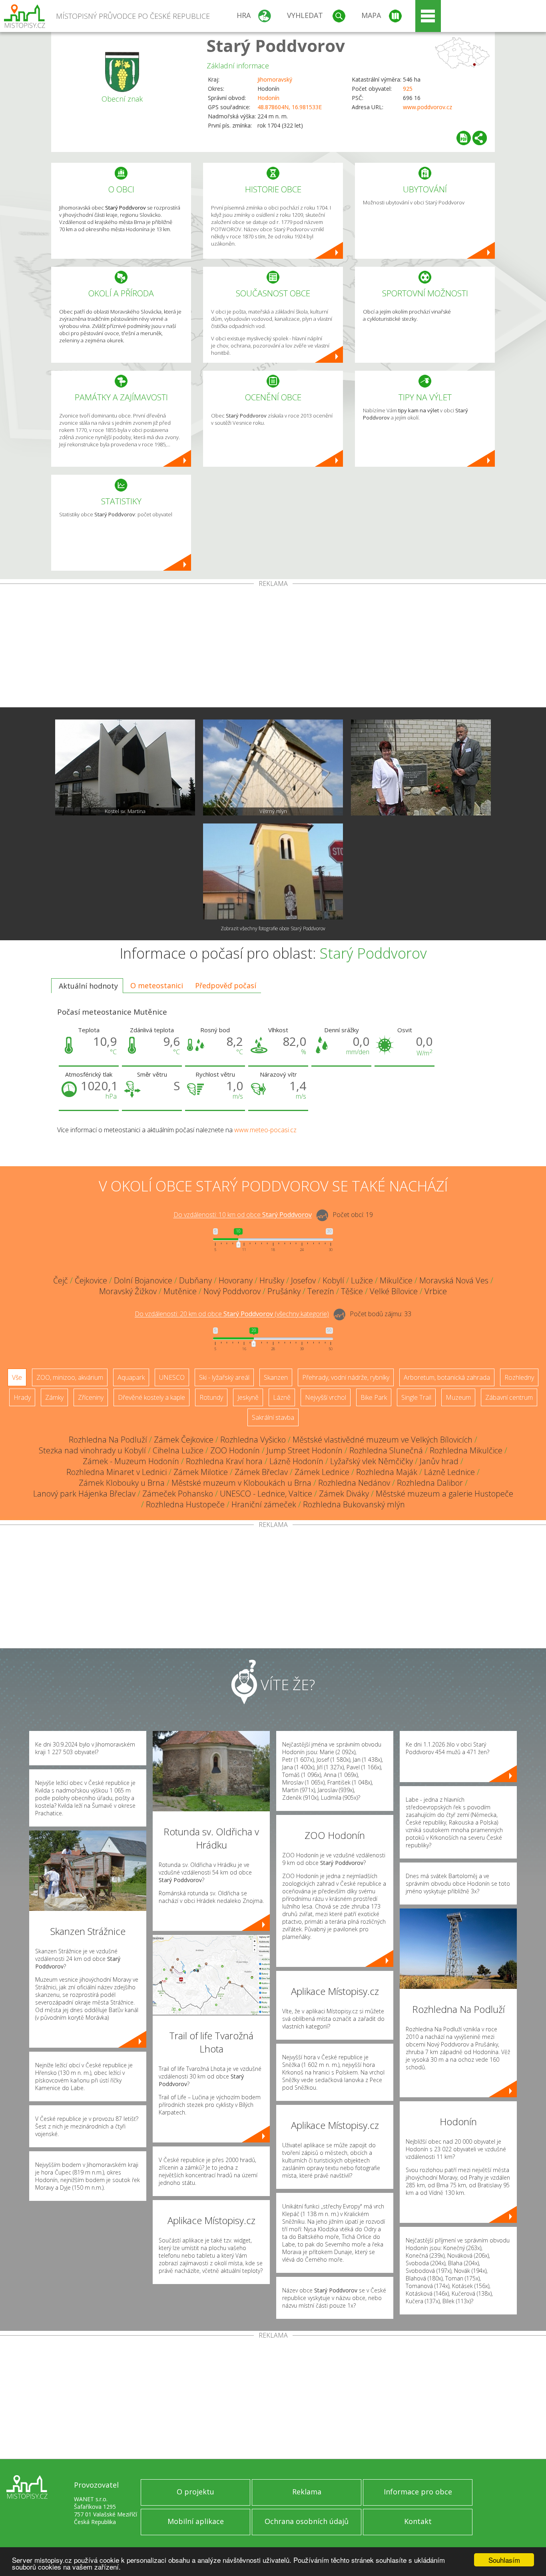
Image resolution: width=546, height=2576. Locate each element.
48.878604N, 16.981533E (290, 107)
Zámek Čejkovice (184, 1440)
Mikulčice (396, 1280)
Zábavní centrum (509, 1397)
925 (408, 89)
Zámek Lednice (322, 1472)
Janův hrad (439, 1461)
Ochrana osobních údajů (307, 2521)
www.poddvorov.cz (427, 107)
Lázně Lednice (449, 1472)
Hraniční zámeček (264, 1504)
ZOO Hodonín (235, 1450)
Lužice (362, 1280)
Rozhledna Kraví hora (224, 1461)
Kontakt (418, 2521)
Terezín (321, 1291)
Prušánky (284, 1291)
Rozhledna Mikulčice (466, 1450)
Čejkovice (91, 1280)
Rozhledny (519, 1377)
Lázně (282, 1397)
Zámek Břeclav (261, 1472)
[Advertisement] (273, 647)
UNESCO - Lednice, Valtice (266, 1494)
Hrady (22, 1397)
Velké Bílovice (394, 1291)
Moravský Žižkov (128, 1291)
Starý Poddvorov (276, 45)
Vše (17, 1377)
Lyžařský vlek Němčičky (372, 1461)
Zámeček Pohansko (178, 1494)
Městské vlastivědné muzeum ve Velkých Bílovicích (383, 1440)
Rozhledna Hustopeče (185, 1504)
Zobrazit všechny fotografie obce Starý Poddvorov (273, 928)
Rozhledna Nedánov (354, 1483)
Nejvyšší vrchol (326, 1397)
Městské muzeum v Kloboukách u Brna (241, 1483)
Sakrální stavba (273, 1417)
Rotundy (211, 1397)
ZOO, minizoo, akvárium (70, 1377)
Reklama (307, 2492)
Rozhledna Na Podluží (108, 1440)
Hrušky (272, 1280)
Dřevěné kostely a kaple (151, 1397)
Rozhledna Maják (387, 1472)
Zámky (54, 1397)
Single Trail (416, 1397)
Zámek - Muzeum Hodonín (131, 1461)
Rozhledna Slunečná (386, 1450)
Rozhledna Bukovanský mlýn (354, 1504)
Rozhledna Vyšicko (253, 1440)
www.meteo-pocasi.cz (265, 1130)
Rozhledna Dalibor (430, 1483)
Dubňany (195, 1280)
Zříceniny (91, 1397)
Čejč (61, 1280)
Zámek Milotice (201, 1472)
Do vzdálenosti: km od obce (243, 1215)
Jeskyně (248, 1397)
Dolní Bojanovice (143, 1280)
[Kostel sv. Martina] (125, 767)
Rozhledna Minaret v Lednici (117, 1472)
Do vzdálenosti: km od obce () (232, 1314)
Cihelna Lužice (178, 1450)
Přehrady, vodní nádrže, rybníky (346, 1377)
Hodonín (268, 98)
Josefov (303, 1280)
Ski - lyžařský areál (224, 1377)
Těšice (352, 1291)
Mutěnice (180, 1291)
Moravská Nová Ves (454, 1280)
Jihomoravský (275, 79)
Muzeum (458, 1397)
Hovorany (236, 1280)
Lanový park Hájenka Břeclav (84, 1494)
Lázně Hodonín (296, 1461)
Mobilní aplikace (196, 2521)
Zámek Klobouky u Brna (122, 1483)
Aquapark (131, 1377)
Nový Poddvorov (232, 1291)
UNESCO (172, 1377)
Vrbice (436, 1291)
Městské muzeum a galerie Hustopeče (444, 1494)
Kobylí (333, 1280)
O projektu (195, 2492)
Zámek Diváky (344, 1494)
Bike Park (374, 1397)
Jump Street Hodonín (305, 1450)
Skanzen (276, 1377)
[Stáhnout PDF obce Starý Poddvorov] (464, 138)
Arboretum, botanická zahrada (447, 1377)
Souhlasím (504, 2560)
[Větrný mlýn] (273, 767)
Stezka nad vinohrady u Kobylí (92, 1450)
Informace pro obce (418, 2492)
